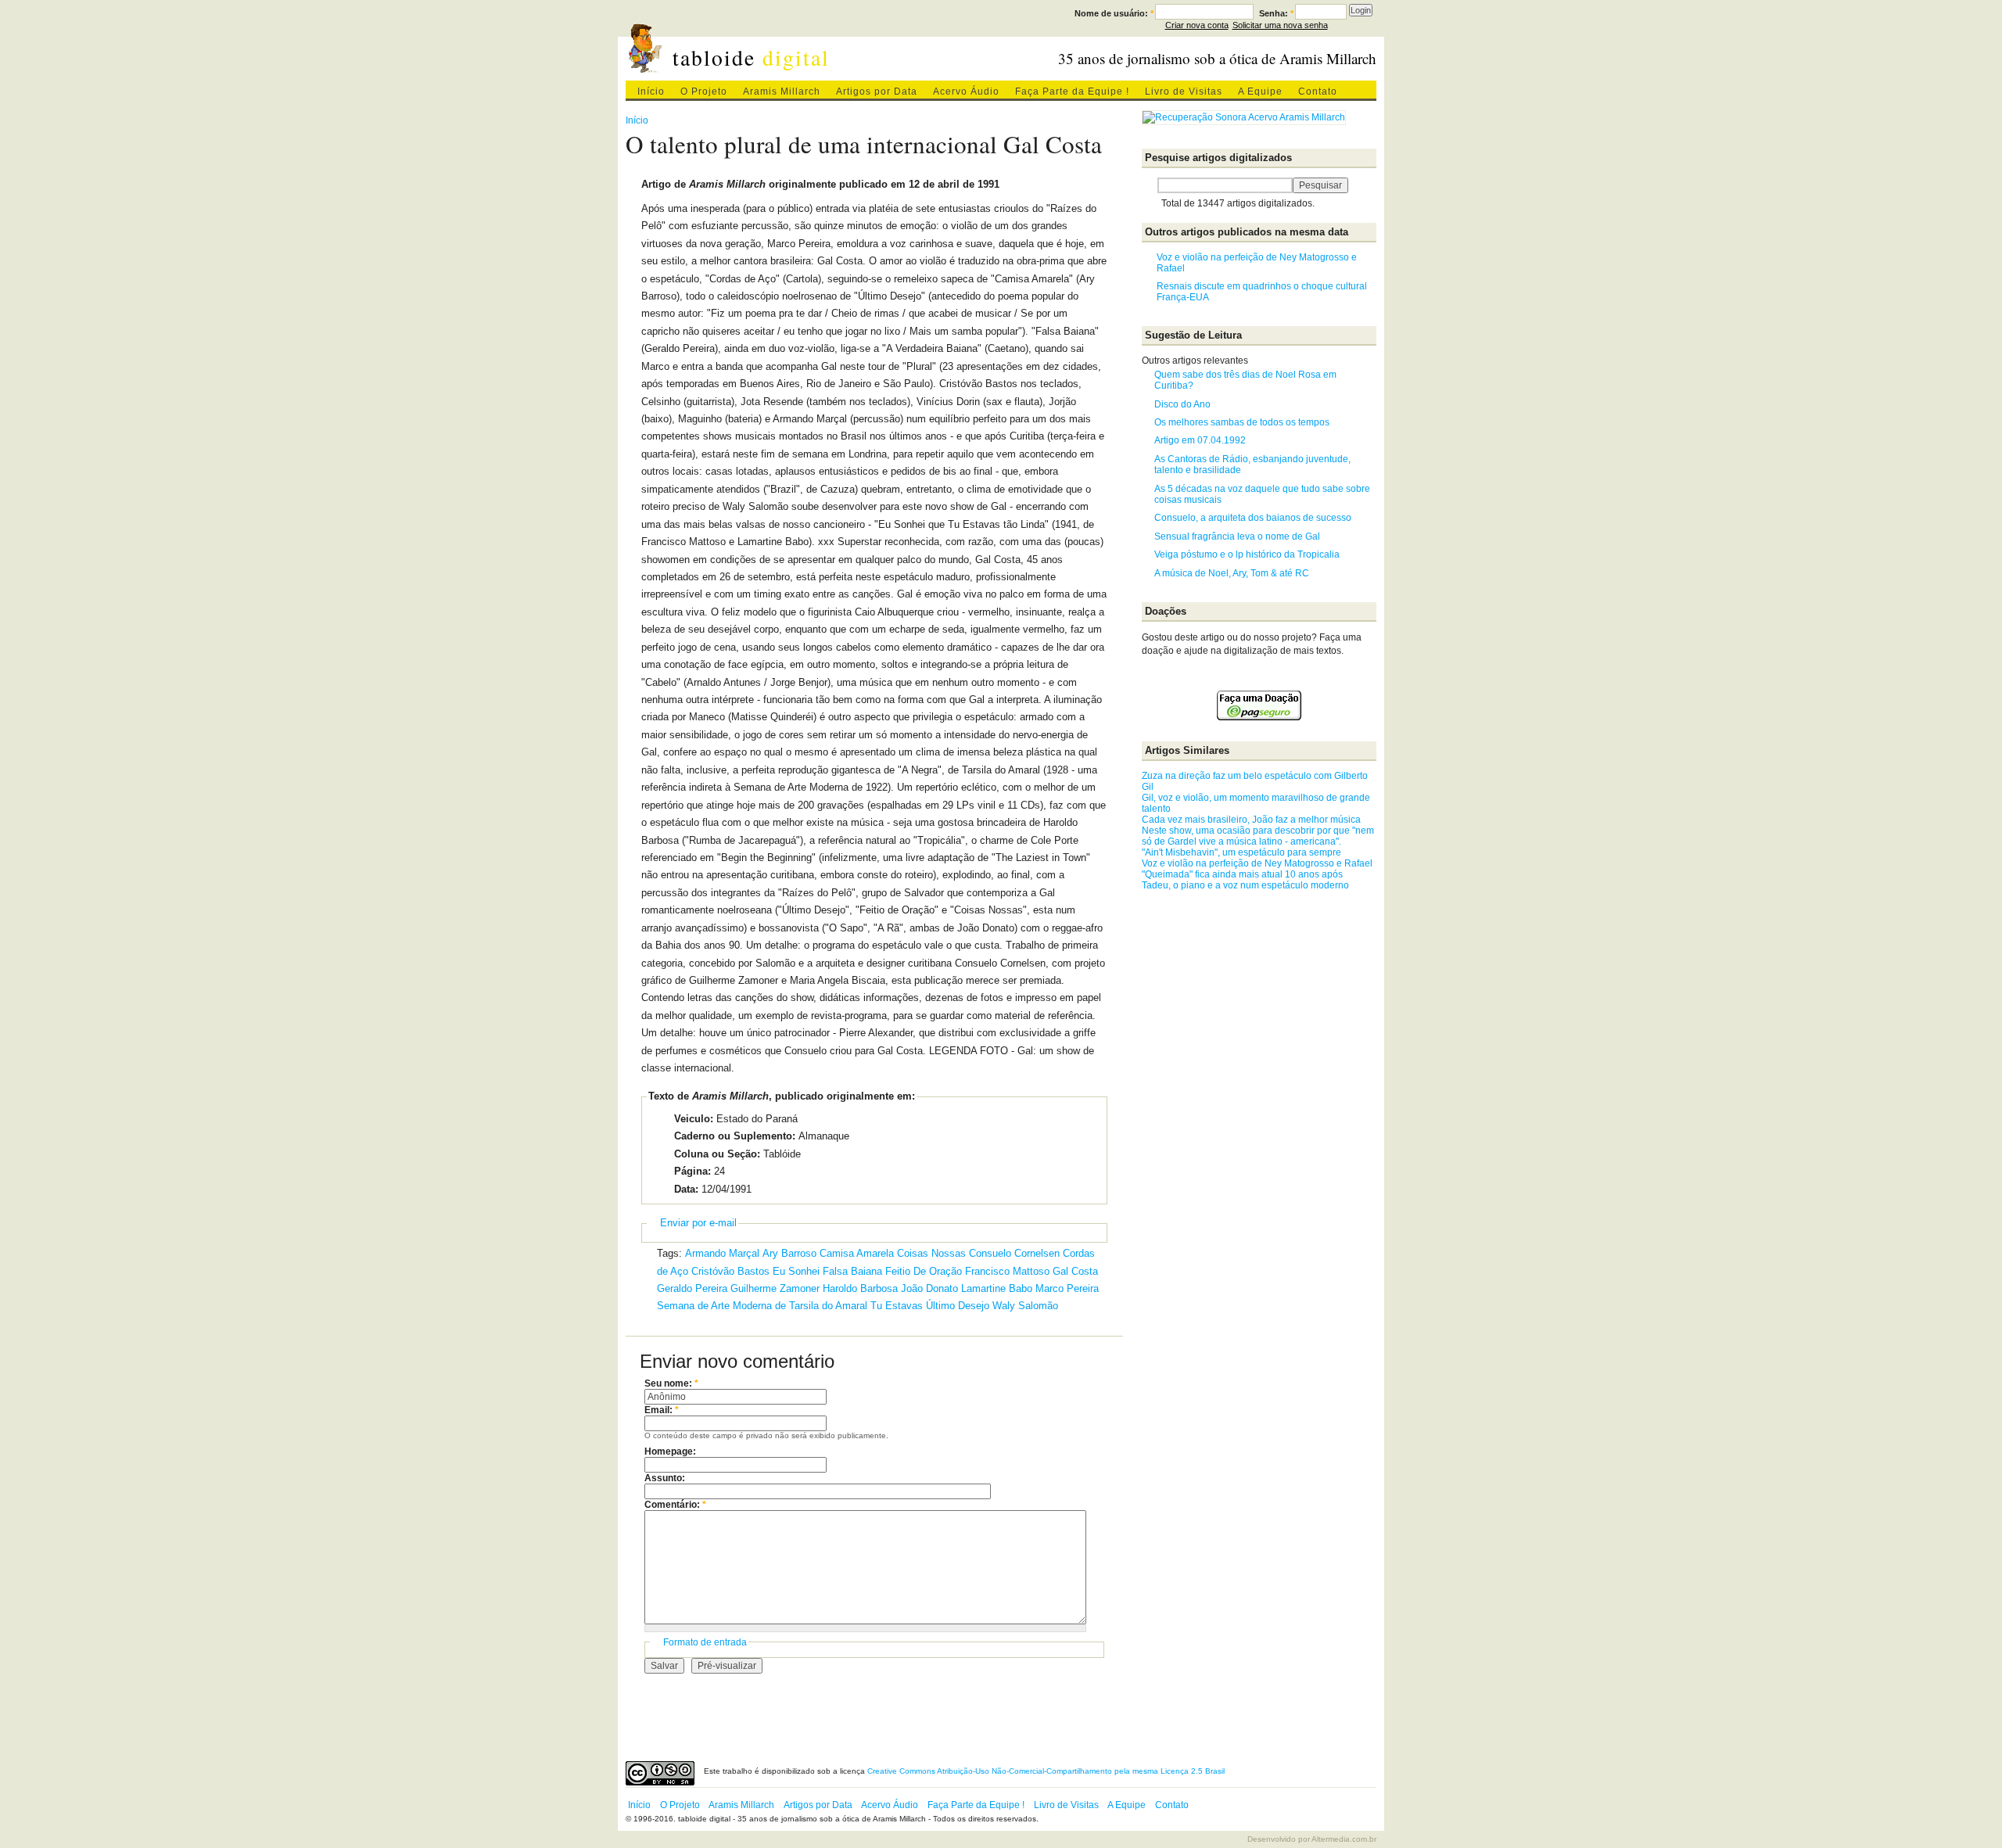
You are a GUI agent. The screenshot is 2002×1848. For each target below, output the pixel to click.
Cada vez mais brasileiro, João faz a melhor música (1251, 820)
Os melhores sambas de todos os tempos (1242, 422)
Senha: (1276, 13)
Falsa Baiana (852, 1271)
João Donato (929, 1288)
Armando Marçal (722, 1253)
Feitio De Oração (924, 1271)
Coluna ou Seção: (717, 1154)
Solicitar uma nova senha (1280, 25)
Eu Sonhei (796, 1271)
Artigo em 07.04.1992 (1200, 440)
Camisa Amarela (857, 1253)
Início (651, 92)
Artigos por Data (877, 92)
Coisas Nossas (931, 1253)
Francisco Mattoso (1007, 1271)
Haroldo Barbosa (860, 1288)
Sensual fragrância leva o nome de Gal (1237, 536)
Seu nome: (671, 1383)
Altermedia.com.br (1344, 1839)
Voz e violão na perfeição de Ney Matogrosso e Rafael (1257, 863)
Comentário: (675, 1505)
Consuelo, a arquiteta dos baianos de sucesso (1253, 518)
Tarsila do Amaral (828, 1306)
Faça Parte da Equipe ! (1072, 92)
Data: (686, 1189)
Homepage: (670, 1451)
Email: (662, 1410)
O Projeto (704, 92)
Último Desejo (958, 1306)
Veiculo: (694, 1119)
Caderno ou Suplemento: (735, 1136)
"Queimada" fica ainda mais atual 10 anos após (1242, 874)
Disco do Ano (1182, 404)
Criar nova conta (1197, 25)
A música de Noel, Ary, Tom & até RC (1232, 573)
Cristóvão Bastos (730, 1271)
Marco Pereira (1067, 1288)
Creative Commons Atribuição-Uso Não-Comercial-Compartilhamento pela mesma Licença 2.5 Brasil (1046, 1771)
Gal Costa (1075, 1271)
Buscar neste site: (1150, 185)
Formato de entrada (705, 1642)
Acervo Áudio (966, 92)
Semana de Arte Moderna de (721, 1306)
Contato (1318, 92)
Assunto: (665, 1478)
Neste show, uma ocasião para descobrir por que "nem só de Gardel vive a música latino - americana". (1258, 836)
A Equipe (1260, 92)
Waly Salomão (1025, 1306)
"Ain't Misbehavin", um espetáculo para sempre (1241, 852)
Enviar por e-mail (698, 1223)
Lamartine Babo (997, 1288)
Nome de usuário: (1114, 13)
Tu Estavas (897, 1306)
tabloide (751, 57)
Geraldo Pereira (692, 1288)
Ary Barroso (789, 1253)
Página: (692, 1171)
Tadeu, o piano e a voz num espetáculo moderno (1245, 885)
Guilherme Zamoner (775, 1288)
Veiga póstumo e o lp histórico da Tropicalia (1247, 554)
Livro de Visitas (1184, 92)
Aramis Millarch (782, 92)
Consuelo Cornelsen (1014, 1253)
